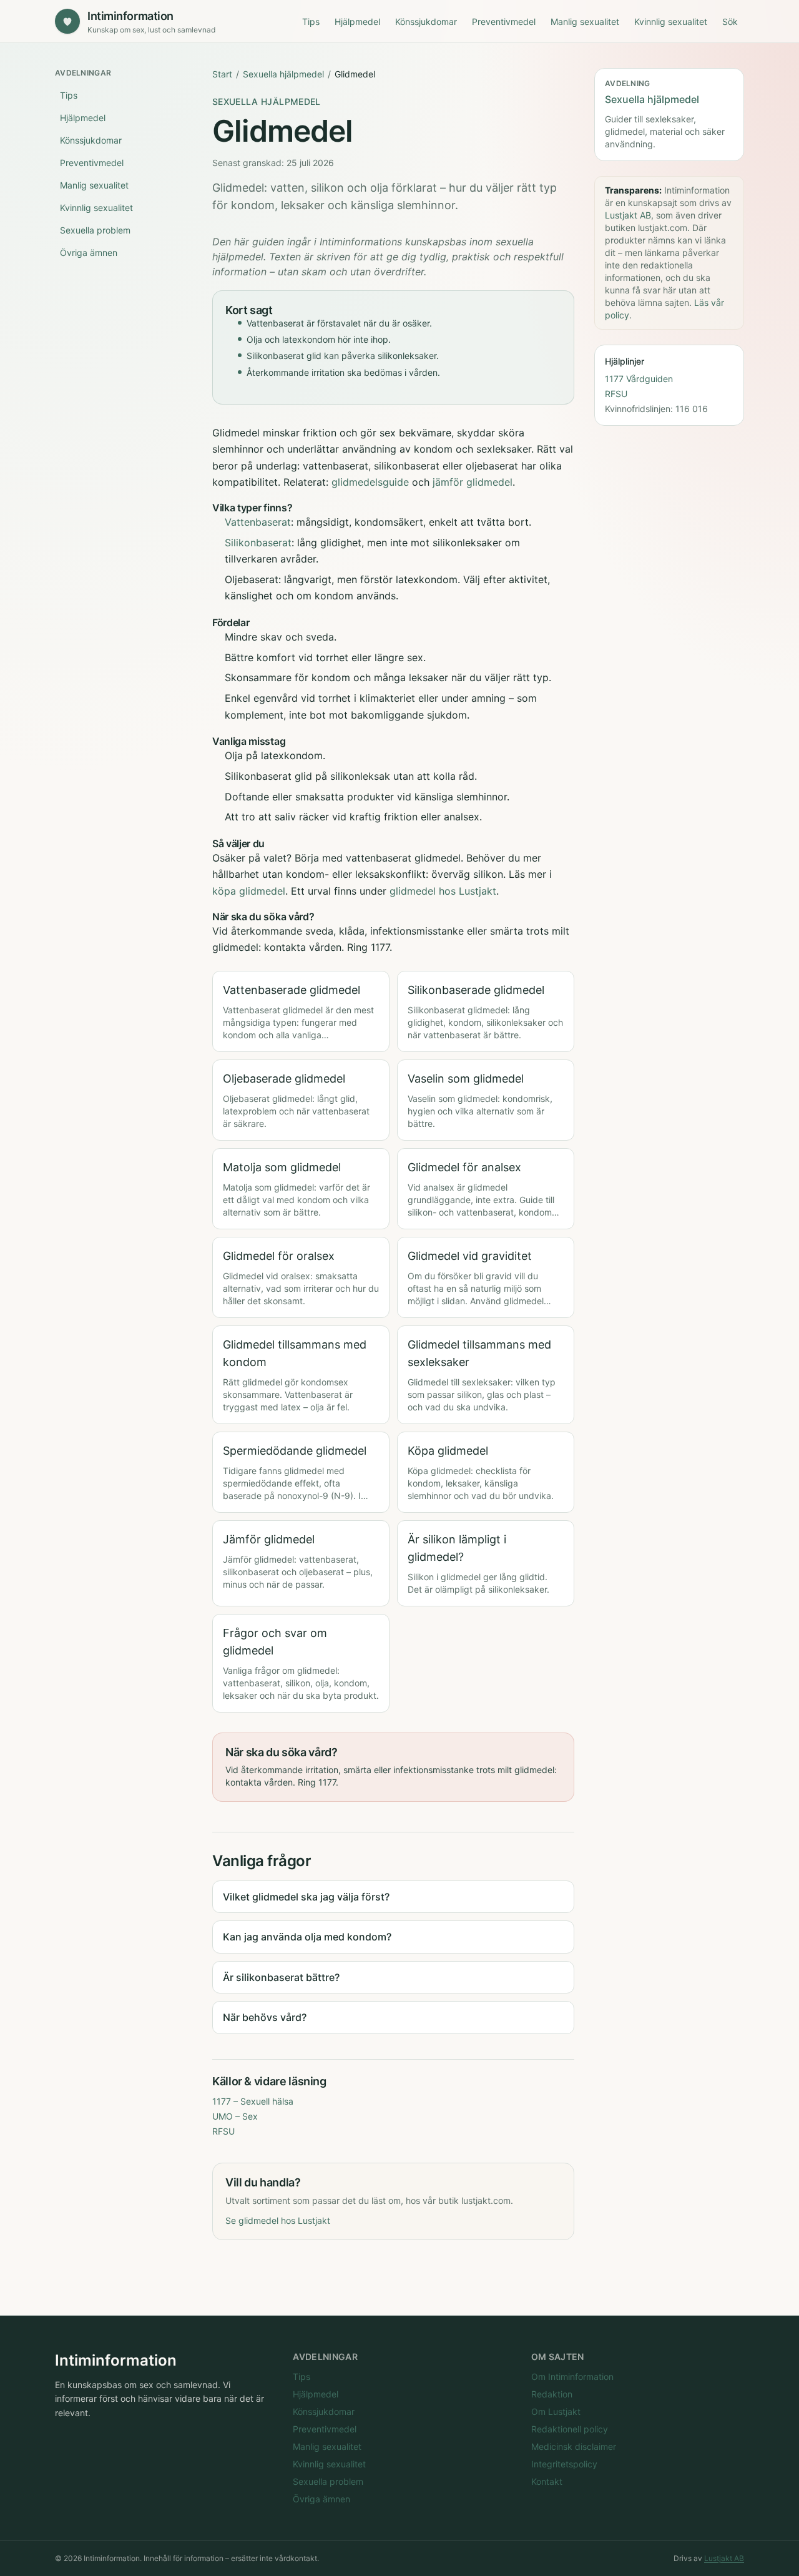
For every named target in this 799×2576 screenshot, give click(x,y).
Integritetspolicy (564, 2464)
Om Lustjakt (556, 2411)
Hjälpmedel (357, 22)
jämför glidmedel (473, 482)
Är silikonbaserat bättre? (281, 1977)
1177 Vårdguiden (639, 378)
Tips (311, 22)
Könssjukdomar (426, 22)
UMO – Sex (235, 2116)
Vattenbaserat (258, 522)
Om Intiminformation (572, 2377)
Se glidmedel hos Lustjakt (278, 2220)
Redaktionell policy (570, 2429)
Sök (730, 22)
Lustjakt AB (628, 214)
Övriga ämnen (89, 253)
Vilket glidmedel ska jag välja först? (306, 1897)
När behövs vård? (265, 2017)
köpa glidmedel (249, 891)
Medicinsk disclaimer (574, 2446)
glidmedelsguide (370, 482)
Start (222, 74)
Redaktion (552, 2394)
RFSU (223, 2131)
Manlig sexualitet (585, 22)
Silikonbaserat (258, 543)
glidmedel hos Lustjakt (443, 891)
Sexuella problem (95, 230)
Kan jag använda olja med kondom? (307, 1937)
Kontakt (547, 2481)
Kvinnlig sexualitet (671, 22)
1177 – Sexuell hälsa (253, 2101)
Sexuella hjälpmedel (283, 74)
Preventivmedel (504, 22)
